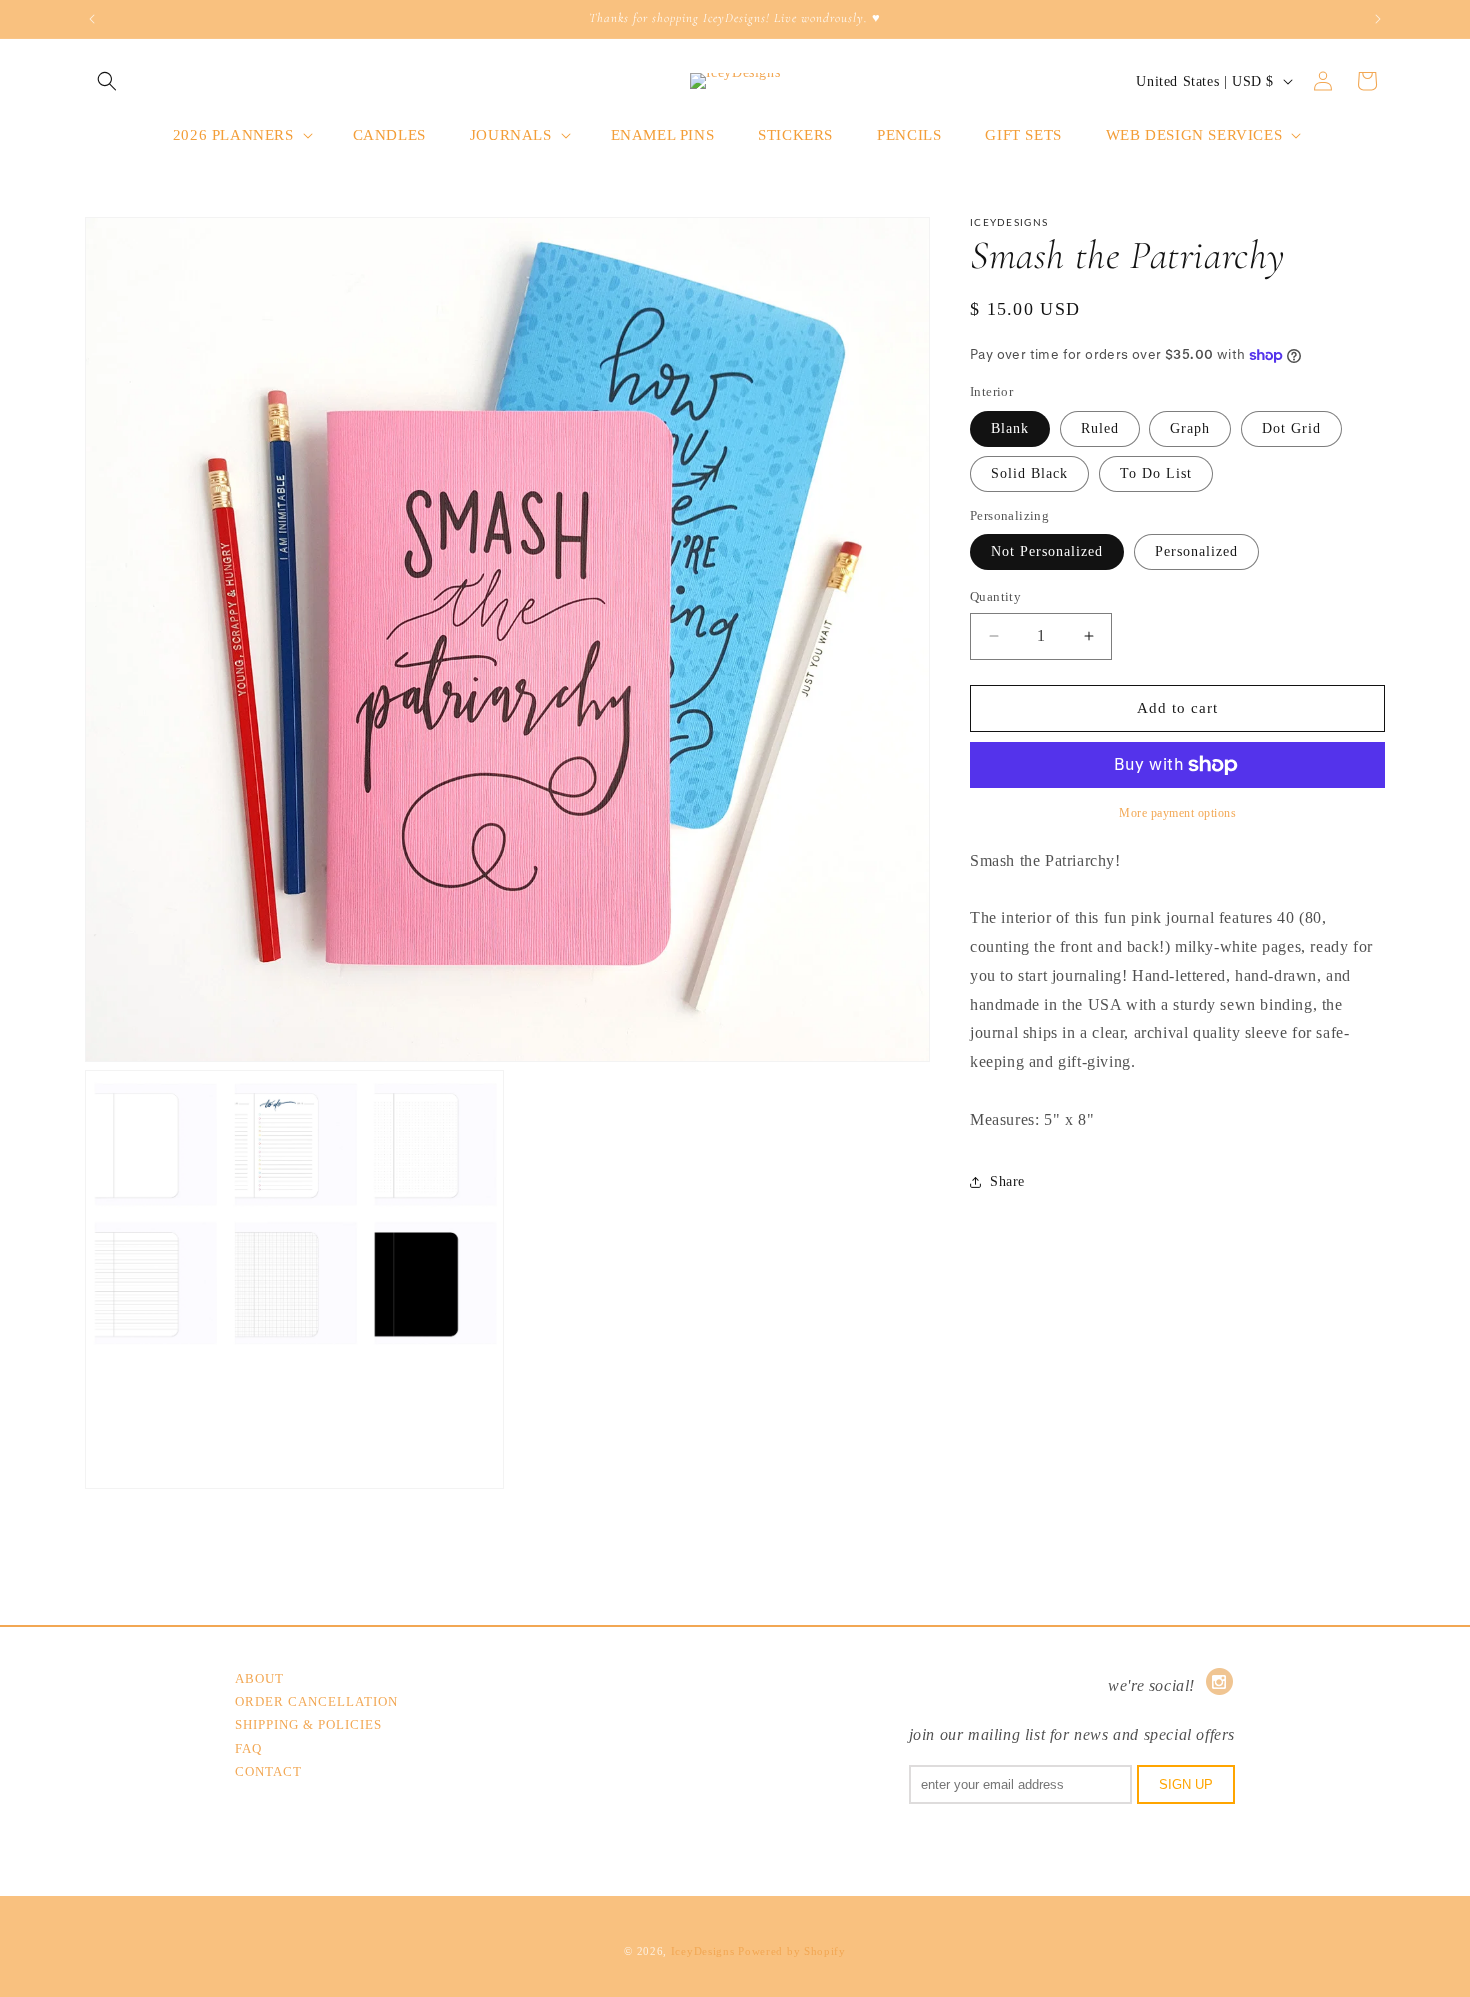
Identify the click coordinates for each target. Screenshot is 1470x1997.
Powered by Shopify (792, 1951)
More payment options (1177, 813)
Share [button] (1007, 1181)
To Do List (1156, 473)
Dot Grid (1291, 428)
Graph (1190, 428)
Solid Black (1029, 473)
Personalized (1196, 551)
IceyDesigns (703, 1951)
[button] (107, 81)
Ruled (1100, 428)
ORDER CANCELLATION (316, 1701)
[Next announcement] (1378, 19)
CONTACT (268, 1771)
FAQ (248, 1748)
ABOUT (259, 1678)
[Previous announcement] (92, 19)
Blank (1010, 428)
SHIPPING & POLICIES (308, 1724)
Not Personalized (1047, 551)
